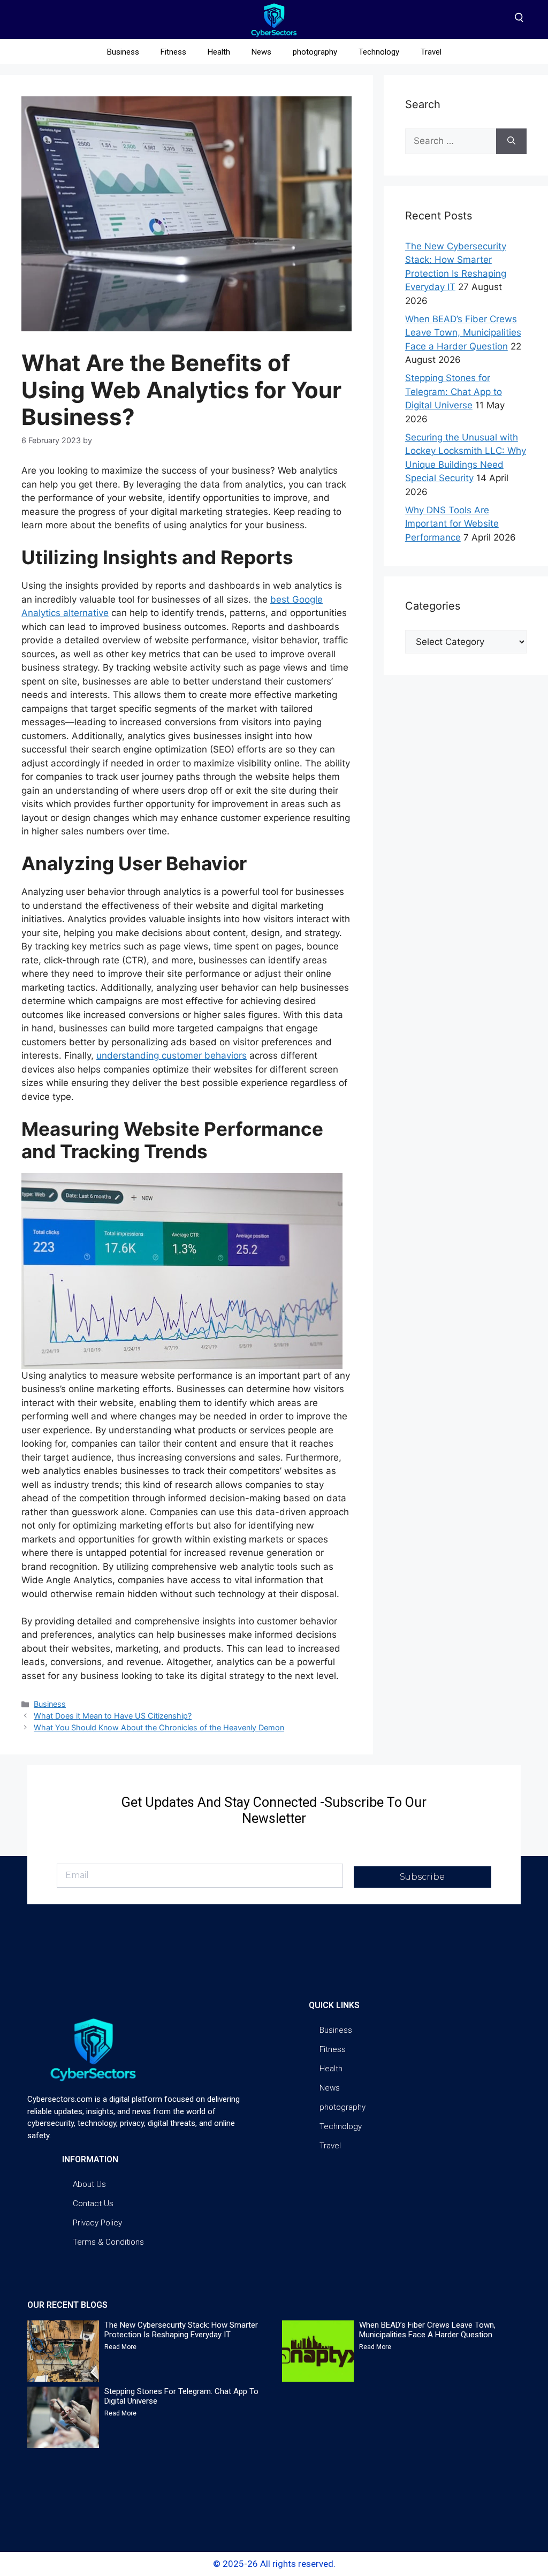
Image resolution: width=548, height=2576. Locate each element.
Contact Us (93, 2203)
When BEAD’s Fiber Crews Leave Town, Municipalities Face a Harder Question (463, 333)
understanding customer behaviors (172, 1055)
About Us (89, 2184)
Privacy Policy (97, 2223)
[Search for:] (451, 141)
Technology (379, 52)
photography (315, 52)
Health (219, 52)
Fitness (173, 52)
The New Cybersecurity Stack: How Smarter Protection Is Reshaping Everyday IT (181, 2330)
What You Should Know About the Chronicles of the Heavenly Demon (159, 1727)
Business (123, 52)
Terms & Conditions (108, 2242)
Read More (120, 2347)
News (261, 52)
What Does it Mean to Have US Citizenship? (113, 1716)
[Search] (511, 141)
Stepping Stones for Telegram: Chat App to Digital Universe (454, 392)
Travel (431, 52)
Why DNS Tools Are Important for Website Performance (452, 524)
